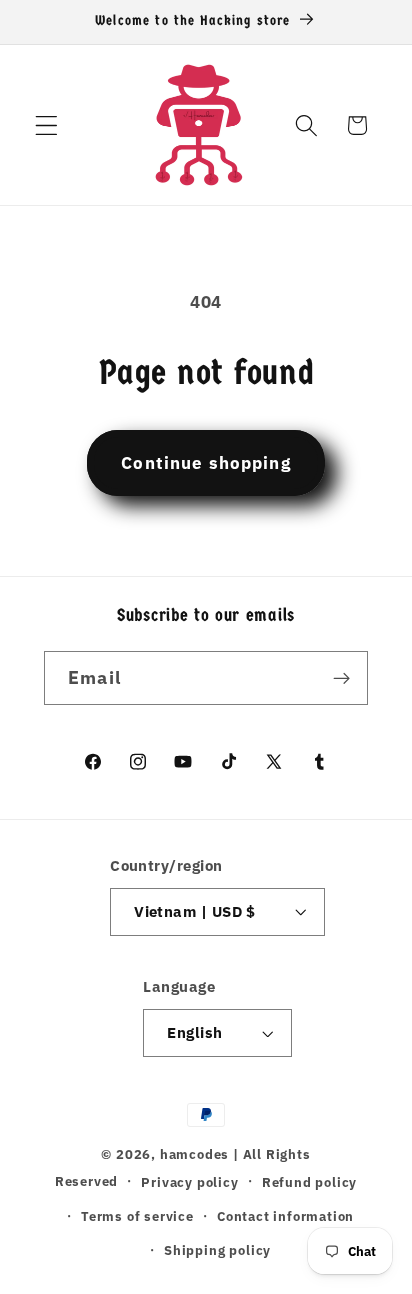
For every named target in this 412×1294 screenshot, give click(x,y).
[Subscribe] (341, 678)
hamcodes (194, 1154)
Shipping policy (217, 1250)
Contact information (285, 1216)
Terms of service (137, 1216)
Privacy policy (189, 1182)
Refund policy (309, 1182)
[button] (46, 125)
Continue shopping (206, 462)
